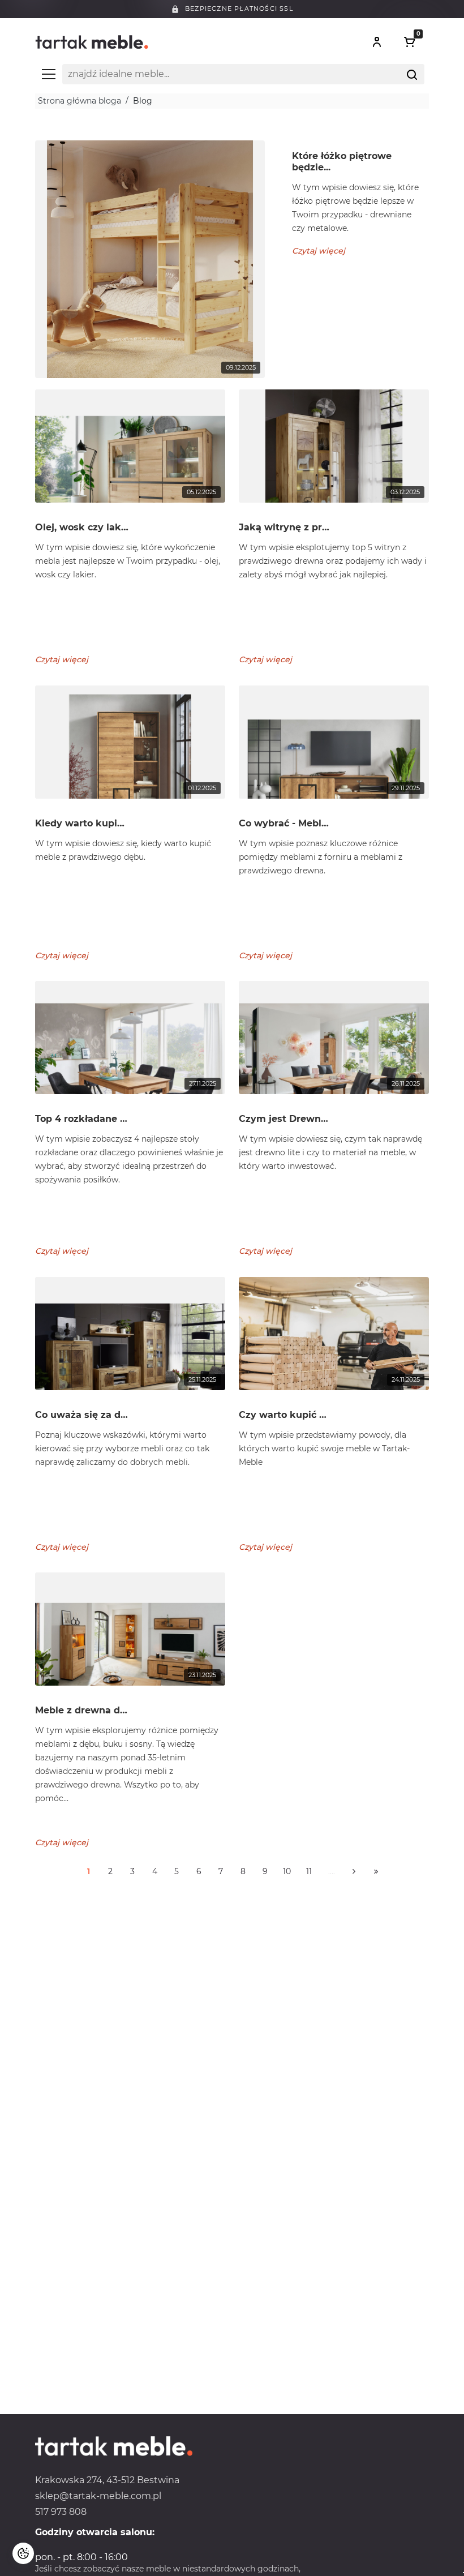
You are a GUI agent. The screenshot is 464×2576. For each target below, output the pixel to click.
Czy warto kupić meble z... (285, 1415)
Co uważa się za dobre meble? (82, 1415)
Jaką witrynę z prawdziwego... (285, 527)
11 (309, 1871)
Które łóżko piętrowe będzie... (342, 162)
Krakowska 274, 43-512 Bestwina (107, 2480)
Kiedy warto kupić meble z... (82, 823)
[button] (377, 42)
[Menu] (49, 74)
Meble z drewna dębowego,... (82, 1710)
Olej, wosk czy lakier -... (82, 527)
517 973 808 (61, 2512)
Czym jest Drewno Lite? (285, 1119)
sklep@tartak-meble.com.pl (98, 2496)
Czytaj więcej (319, 251)
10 (287, 1871)
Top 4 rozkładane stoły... (82, 1119)
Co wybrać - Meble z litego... (285, 823)
